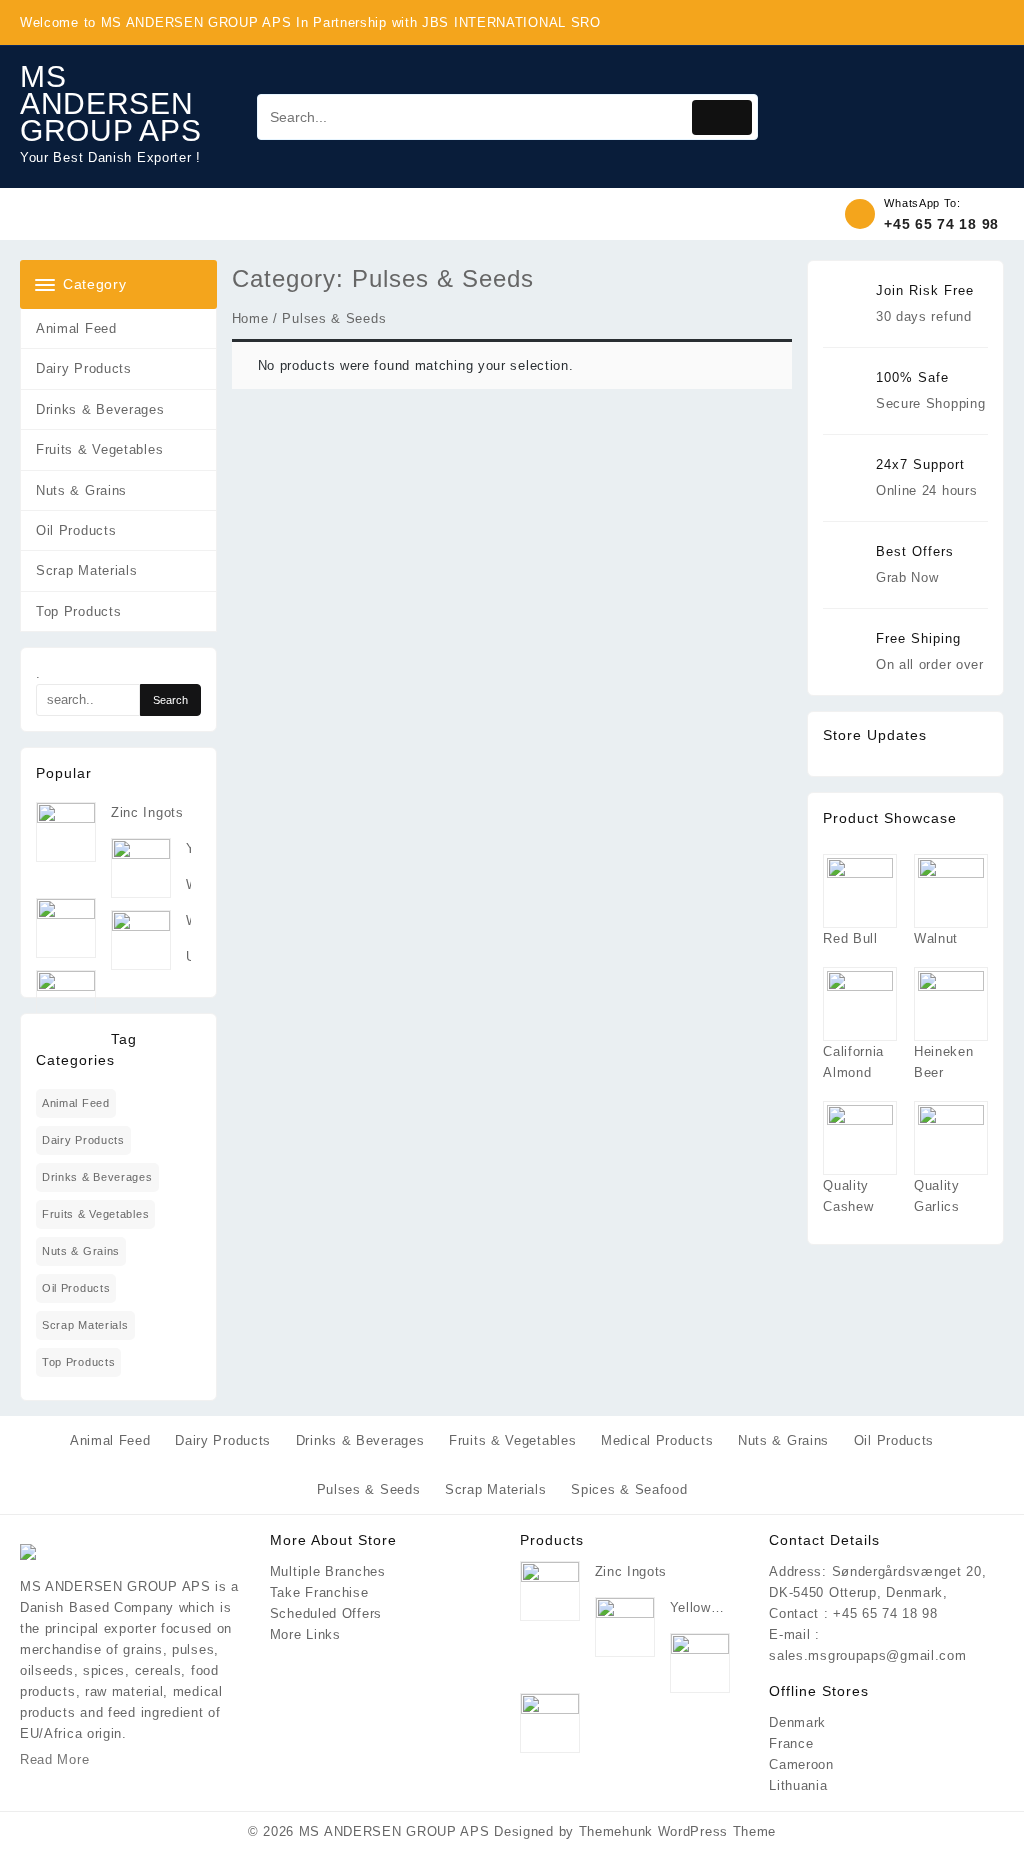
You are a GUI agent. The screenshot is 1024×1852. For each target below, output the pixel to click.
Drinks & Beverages (100, 409)
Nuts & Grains (81, 490)
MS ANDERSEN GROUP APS (110, 103)
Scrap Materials (87, 570)
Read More (54, 1759)
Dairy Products (84, 368)
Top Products (78, 611)
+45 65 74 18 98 (941, 224)
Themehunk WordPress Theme (678, 1831)
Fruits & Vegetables (99, 449)
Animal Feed (76, 328)
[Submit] (722, 117)
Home (250, 318)
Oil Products (76, 530)
